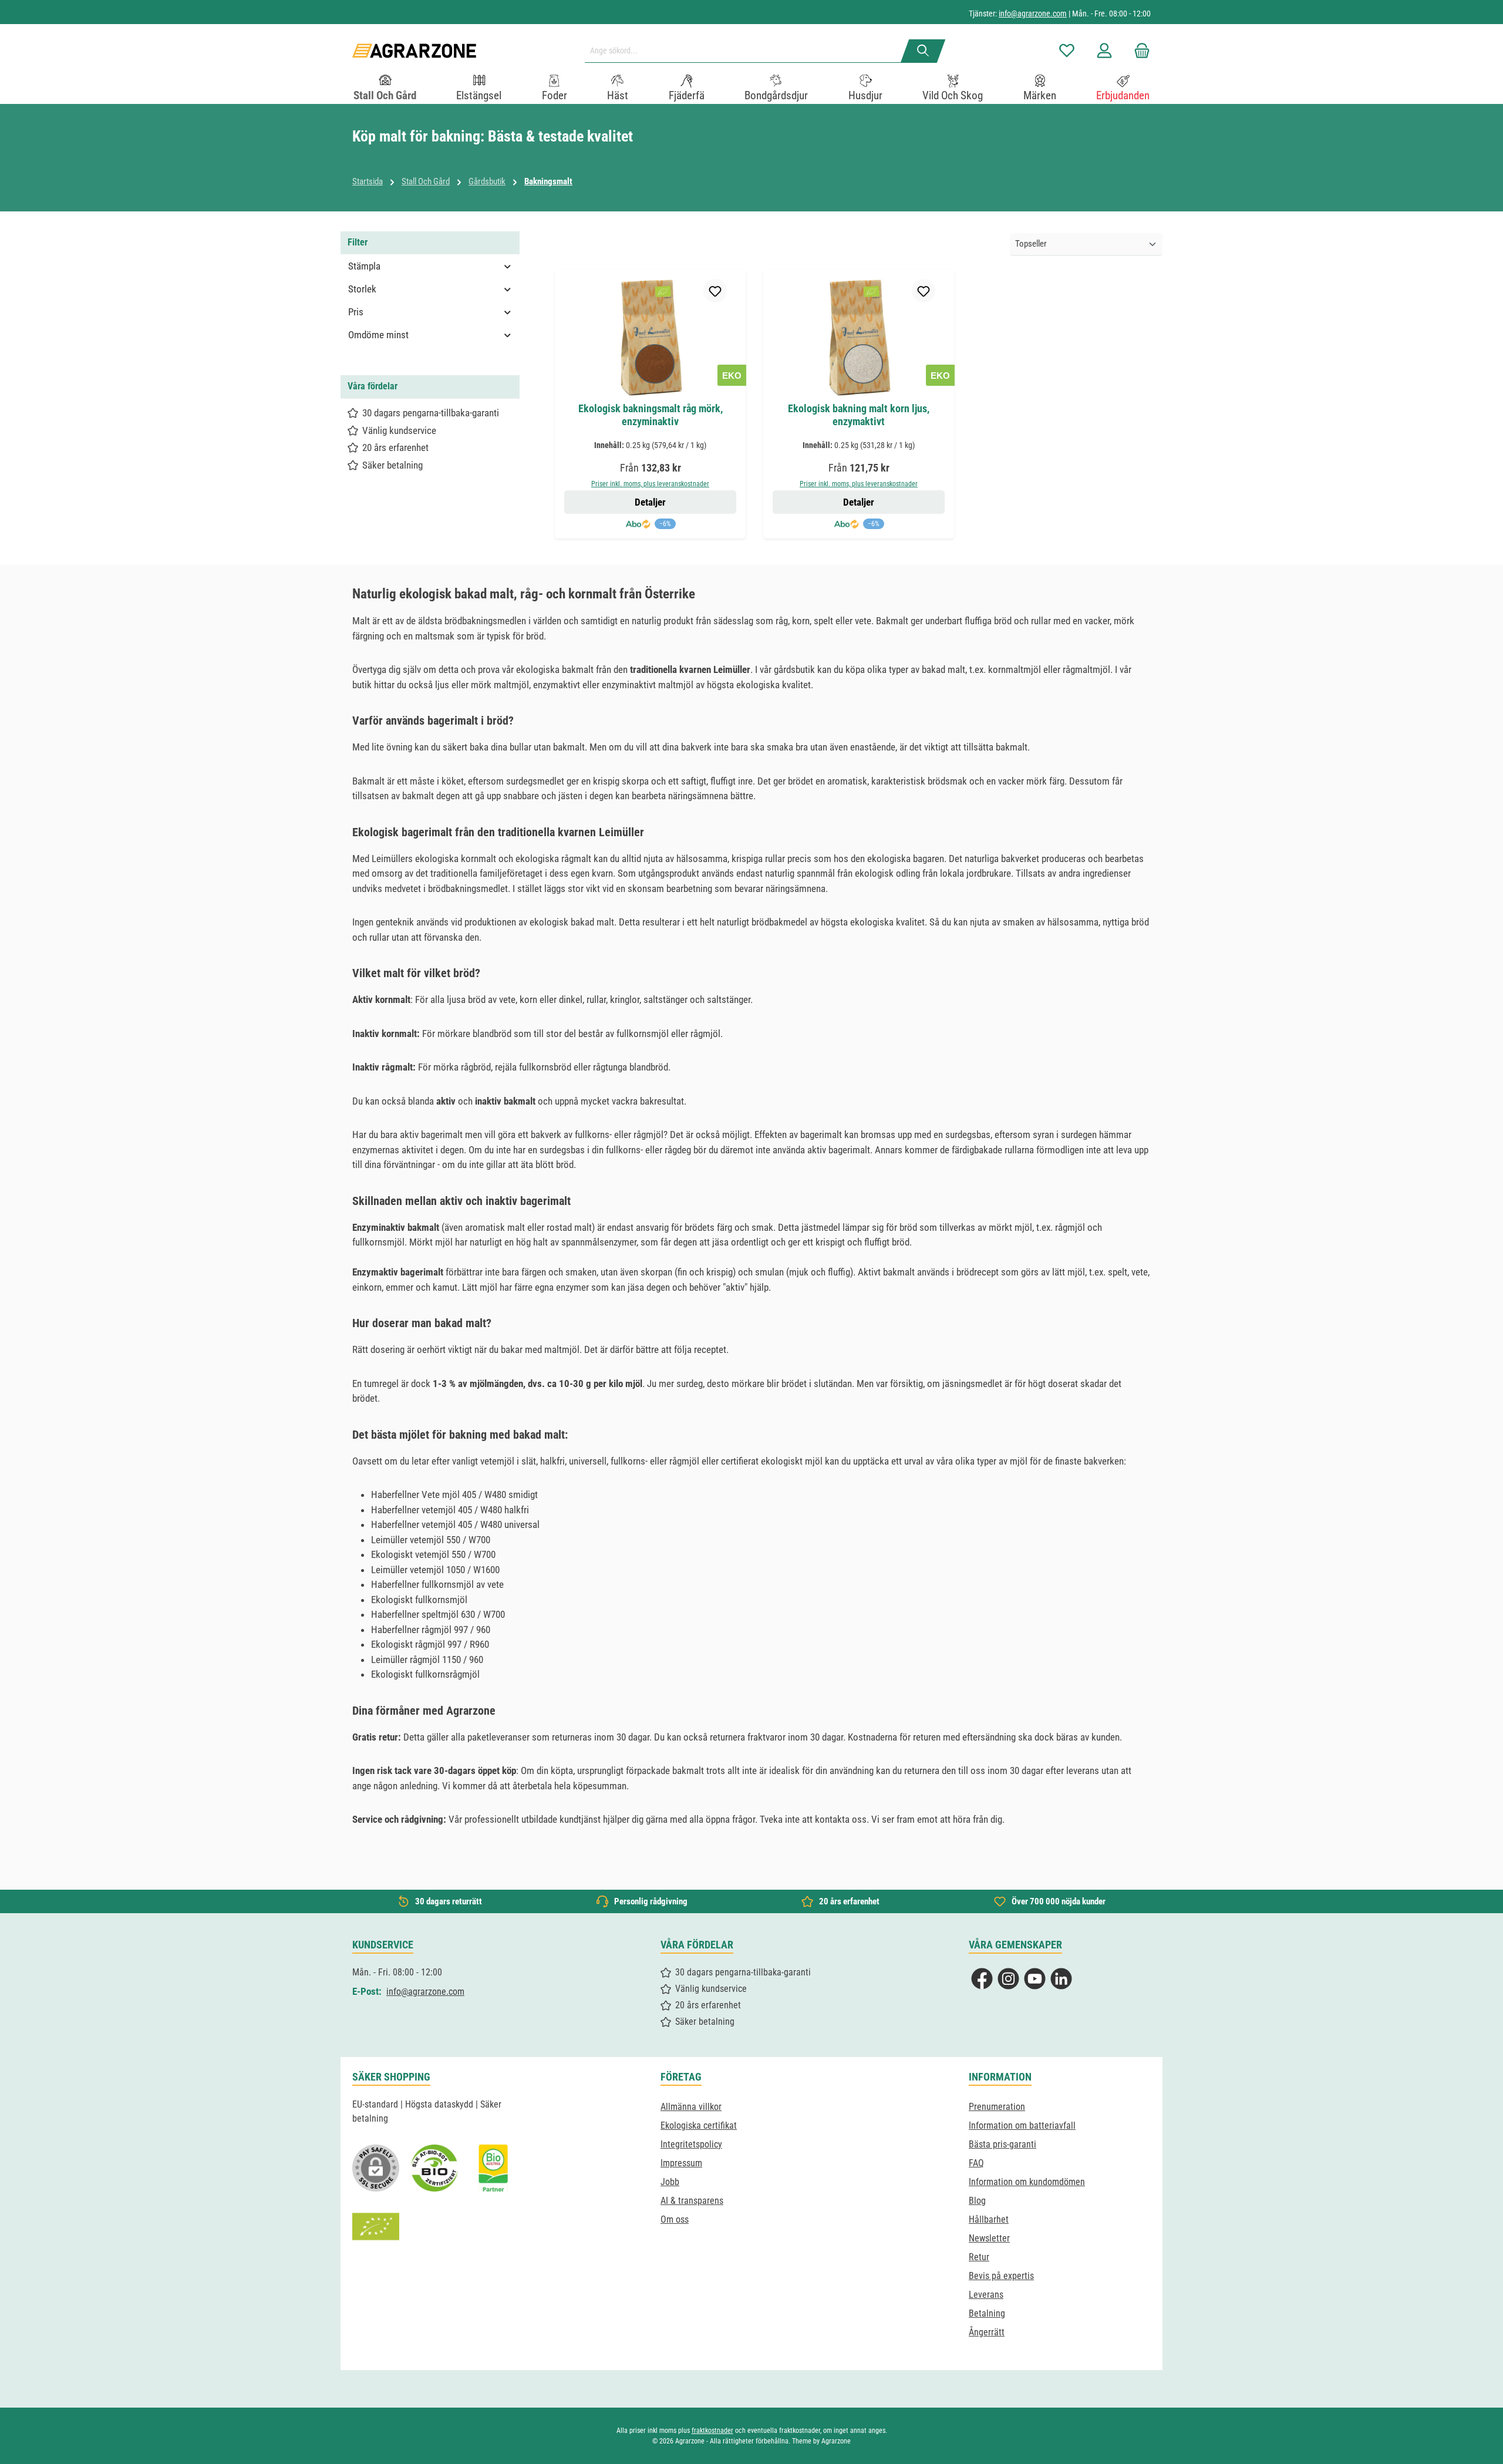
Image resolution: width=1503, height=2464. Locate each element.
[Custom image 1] (434, 2168)
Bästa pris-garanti (1002, 2144)
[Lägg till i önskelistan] (715, 291)
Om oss (675, 2219)
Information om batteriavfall (1022, 2125)
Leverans (986, 2295)
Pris (356, 312)
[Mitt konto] (1104, 51)
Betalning (987, 2313)
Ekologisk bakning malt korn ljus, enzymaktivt (859, 415)
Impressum (681, 2163)
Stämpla (364, 266)
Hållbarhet (989, 2219)
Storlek (362, 289)
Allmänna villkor (691, 2107)
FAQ (976, 2163)
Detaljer (650, 502)
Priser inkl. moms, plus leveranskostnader (650, 484)
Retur (979, 2257)
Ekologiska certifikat (699, 2125)
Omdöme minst (378, 335)
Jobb (670, 2182)
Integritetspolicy (691, 2144)
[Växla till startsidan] (414, 51)
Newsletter (989, 2238)
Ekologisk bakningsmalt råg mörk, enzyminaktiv (651, 415)
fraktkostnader (712, 2431)
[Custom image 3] (493, 2168)
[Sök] (923, 51)
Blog (977, 2201)
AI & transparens (692, 2201)
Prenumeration (997, 2107)
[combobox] (747, 51)
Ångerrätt (987, 2332)
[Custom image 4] (376, 2227)
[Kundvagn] (1138, 51)
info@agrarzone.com (1033, 14)
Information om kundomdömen (1027, 2182)
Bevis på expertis (1001, 2276)
